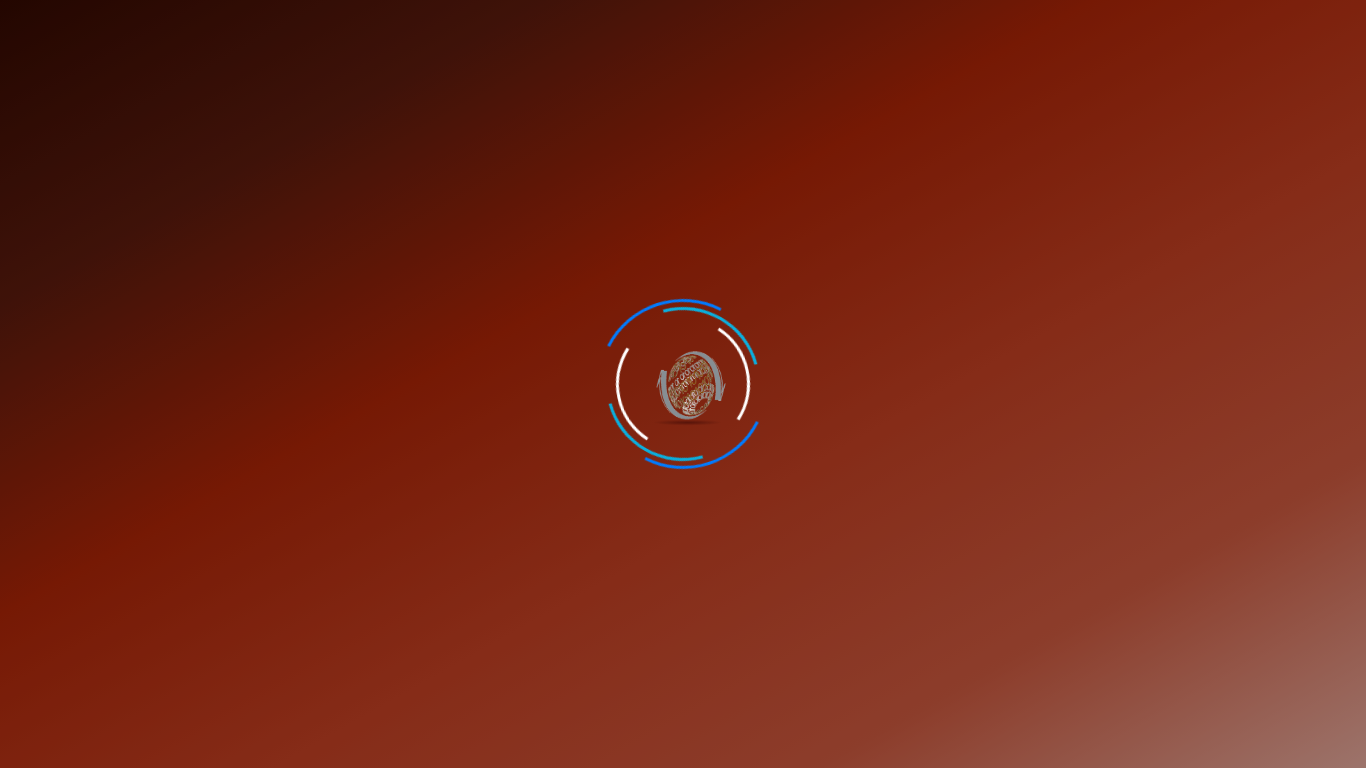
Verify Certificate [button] (1290, 25)
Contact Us (1023, 25)
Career (850, 25)
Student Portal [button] (1142, 25)
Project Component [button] (949, 81)
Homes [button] (48, 81)
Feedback (930, 25)
